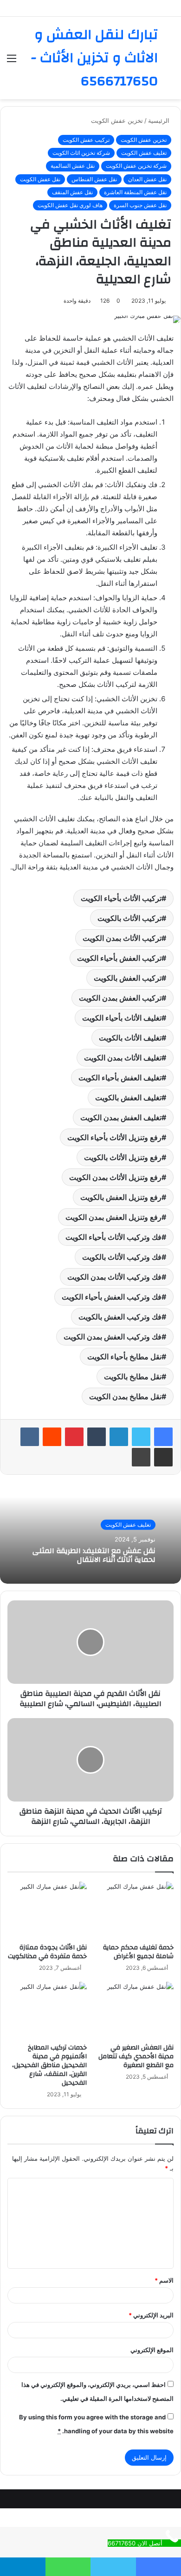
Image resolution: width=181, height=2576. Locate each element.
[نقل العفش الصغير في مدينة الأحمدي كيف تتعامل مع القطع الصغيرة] (134, 2010)
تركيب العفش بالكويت (128, 978)
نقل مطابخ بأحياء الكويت (124, 1357)
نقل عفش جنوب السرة (140, 205)
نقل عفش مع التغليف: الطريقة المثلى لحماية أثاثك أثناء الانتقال (94, 1555)
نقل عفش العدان (147, 179)
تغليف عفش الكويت (144, 153)
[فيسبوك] (163, 1437)
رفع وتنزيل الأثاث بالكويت (123, 1157)
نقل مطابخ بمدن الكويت (125, 1396)
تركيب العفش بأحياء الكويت (119, 958)
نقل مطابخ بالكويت (133, 1377)
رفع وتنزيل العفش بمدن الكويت (113, 1217)
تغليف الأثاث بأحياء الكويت (122, 1018)
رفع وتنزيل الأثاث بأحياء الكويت (114, 1137)
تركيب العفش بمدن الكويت (120, 998)
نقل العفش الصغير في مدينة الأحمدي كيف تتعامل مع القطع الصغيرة (136, 2056)
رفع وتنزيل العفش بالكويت (121, 1197)
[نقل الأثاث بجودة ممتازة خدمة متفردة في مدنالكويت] (47, 1910)
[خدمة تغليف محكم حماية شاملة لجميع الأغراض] (134, 1910)
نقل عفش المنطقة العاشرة (135, 192)
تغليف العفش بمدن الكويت (121, 1117)
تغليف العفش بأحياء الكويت (120, 1078)
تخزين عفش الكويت (117, 121)
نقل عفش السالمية (73, 166)
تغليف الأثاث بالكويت (130, 1038)
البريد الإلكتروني (151, 2315)
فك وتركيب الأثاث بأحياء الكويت (113, 1237)
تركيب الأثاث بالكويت (129, 918)
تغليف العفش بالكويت (128, 1098)
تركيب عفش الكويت (86, 140)
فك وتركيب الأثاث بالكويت (122, 1257)
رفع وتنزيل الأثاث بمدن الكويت (115, 1177)
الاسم (164, 2280)
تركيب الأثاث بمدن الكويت (122, 938)
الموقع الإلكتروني (152, 2350)
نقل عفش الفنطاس (94, 179)
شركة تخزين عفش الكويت (136, 166)
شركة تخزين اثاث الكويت (81, 153)
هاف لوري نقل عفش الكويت (70, 205)
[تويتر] (141, 1437)
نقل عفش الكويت (40, 179)
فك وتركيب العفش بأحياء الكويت (112, 1297)
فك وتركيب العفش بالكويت (120, 1317)
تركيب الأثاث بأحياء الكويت (121, 898)
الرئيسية (160, 121)
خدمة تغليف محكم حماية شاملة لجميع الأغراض (138, 1952)
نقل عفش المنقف (72, 192)
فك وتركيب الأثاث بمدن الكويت (114, 1277)
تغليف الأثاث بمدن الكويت (123, 1058)
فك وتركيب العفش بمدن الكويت (113, 1337)
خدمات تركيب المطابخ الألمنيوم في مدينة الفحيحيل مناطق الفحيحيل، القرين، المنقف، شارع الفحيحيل (49, 2065)
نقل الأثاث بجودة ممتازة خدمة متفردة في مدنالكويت (47, 1952)
